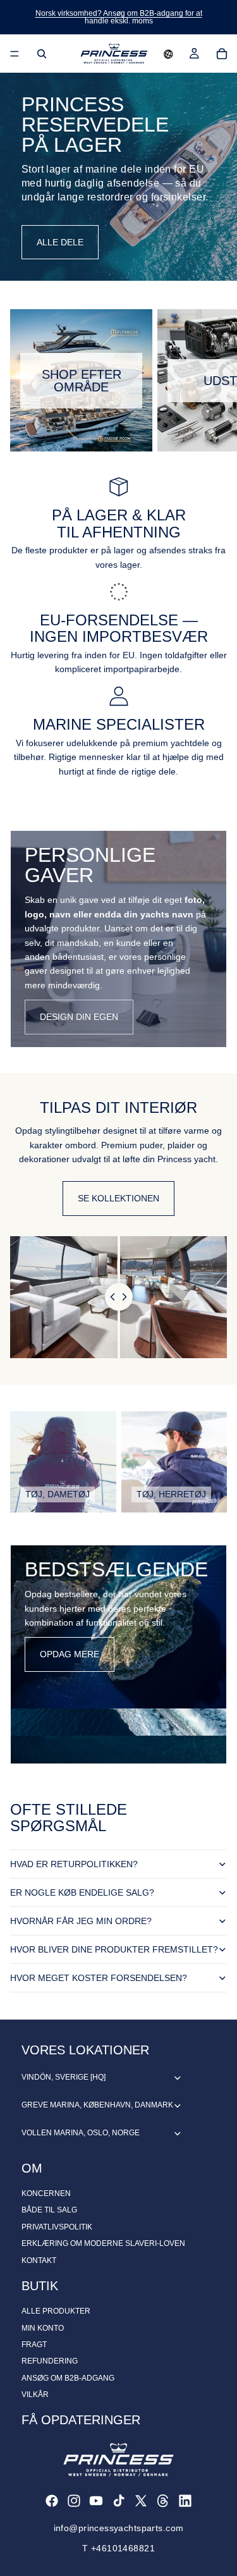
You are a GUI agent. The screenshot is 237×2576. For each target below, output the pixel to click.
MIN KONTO (43, 2328)
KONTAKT (39, 2260)
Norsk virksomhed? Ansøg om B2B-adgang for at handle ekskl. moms (119, 17)
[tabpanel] (118, 939)
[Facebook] (52, 2501)
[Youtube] (96, 2501)
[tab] (118, 844)
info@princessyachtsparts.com (119, 2528)
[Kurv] (222, 54)
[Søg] (42, 54)
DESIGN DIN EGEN (79, 1017)
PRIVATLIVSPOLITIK (57, 2227)
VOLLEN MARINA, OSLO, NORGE (81, 2133)
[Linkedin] (185, 2501)
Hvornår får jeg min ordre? (81, 1921)
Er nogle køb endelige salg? (82, 1892)
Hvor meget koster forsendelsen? (99, 1978)
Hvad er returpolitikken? (74, 1864)
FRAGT (34, 2345)
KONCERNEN (46, 2193)
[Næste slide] (213, 381)
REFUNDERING (50, 2361)
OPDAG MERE (70, 1654)
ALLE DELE (60, 242)
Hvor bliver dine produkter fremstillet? (114, 1949)
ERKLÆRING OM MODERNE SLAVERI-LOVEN (103, 2243)
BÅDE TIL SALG (49, 2210)
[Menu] (15, 54)
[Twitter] (141, 2501)
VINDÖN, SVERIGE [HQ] (64, 2077)
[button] (168, 54)
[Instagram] (74, 2501)
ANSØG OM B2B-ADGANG (68, 2378)
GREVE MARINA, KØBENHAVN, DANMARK (97, 2105)
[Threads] (163, 2501)
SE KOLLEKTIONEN (118, 1198)
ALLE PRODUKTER (56, 2311)
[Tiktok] (119, 2501)
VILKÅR (35, 2395)
